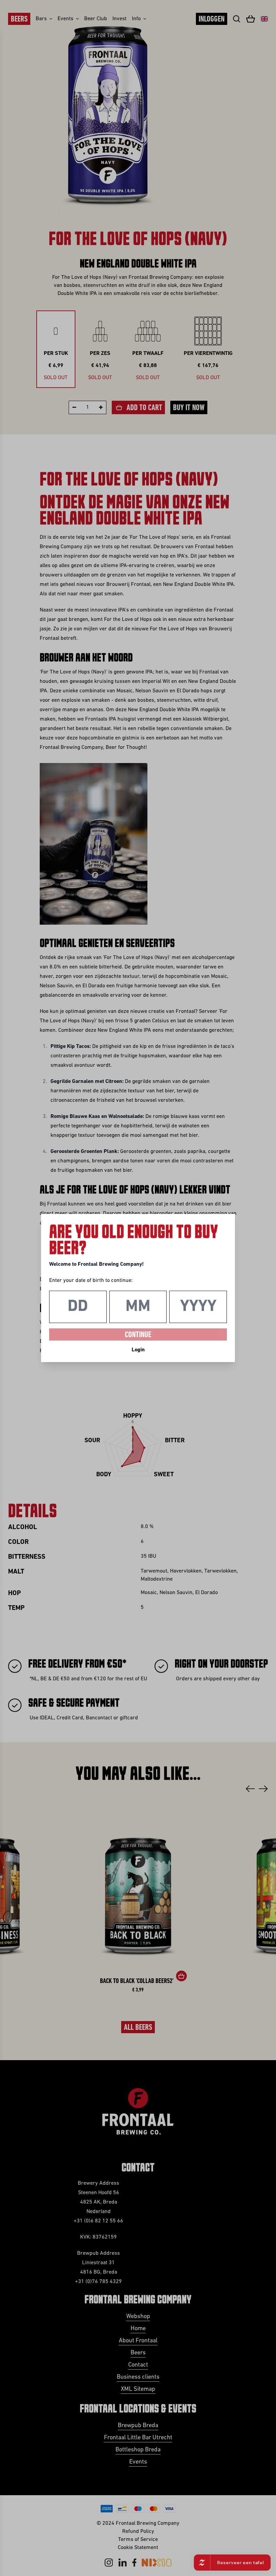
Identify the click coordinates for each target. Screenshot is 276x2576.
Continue (138, 1335)
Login (138, 1350)
